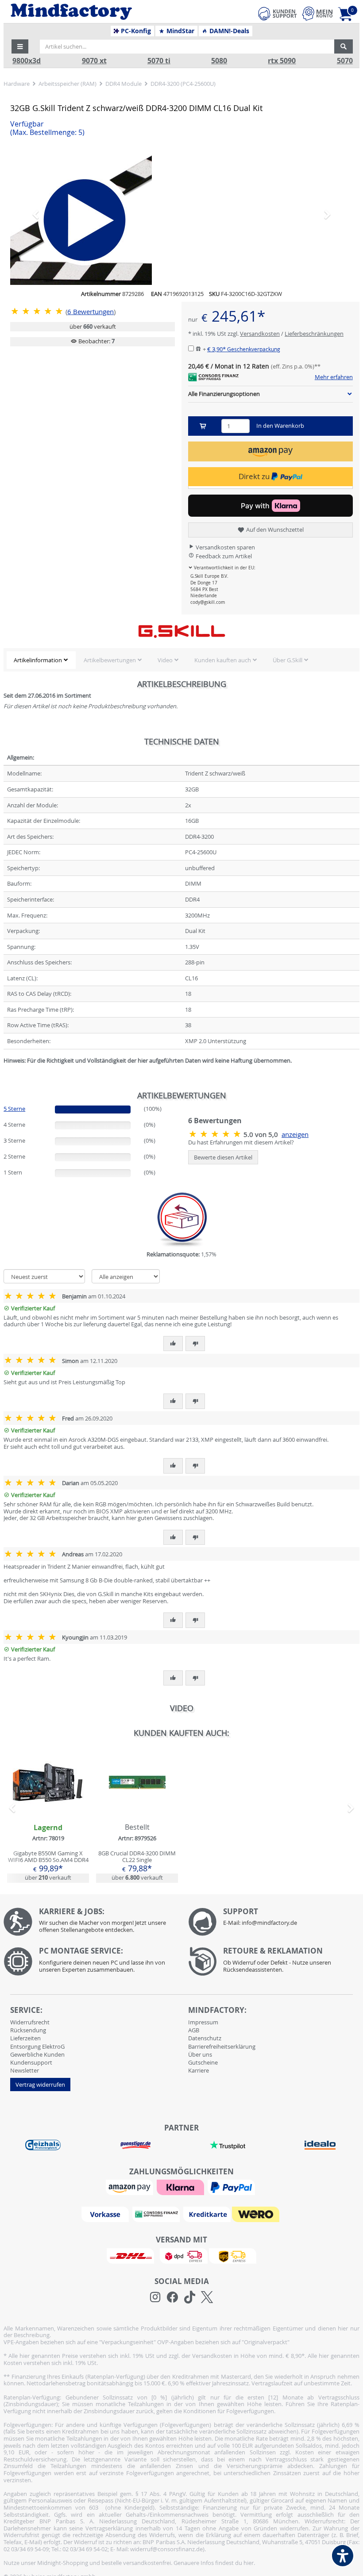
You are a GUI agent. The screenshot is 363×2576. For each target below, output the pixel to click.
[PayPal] (232, 2187)
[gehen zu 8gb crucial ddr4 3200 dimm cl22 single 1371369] (137, 1815)
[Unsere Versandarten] (181, 2255)
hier (249, 2563)
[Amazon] (131, 2187)
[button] (20, 46)
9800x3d (27, 61)
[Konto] (317, 13)
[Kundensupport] (278, 12)
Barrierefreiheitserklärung (222, 2046)
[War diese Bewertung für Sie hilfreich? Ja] (173, 1344)
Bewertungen (91, 312)
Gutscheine (203, 2062)
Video (165, 660)
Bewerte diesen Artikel (223, 1157)
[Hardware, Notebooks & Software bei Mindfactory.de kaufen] (104, 12)
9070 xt (94, 61)
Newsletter (25, 2070)
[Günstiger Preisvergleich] (135, 2144)
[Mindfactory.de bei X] (207, 2297)
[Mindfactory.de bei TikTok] (190, 2297)
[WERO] (257, 2214)
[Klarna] (181, 2187)
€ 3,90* (244, 349)
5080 (219, 61)
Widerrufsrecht (30, 2022)
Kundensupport (31, 2062)
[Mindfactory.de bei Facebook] (172, 2297)
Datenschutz (205, 2038)
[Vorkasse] (106, 2214)
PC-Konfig (135, 31)
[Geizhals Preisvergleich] (43, 2144)
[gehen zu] (4, 1071)
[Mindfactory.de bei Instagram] (155, 2297)
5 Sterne (14, 1109)
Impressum (203, 2022)
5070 (345, 61)
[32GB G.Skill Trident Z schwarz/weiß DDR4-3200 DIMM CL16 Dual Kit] (38, 311)
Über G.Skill (288, 660)
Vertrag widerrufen (40, 2085)
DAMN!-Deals (228, 31)
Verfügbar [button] (47, 128)
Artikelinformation (38, 660)
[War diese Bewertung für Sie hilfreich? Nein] (195, 1344)
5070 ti (159, 61)
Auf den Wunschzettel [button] (274, 530)
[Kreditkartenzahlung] (207, 2214)
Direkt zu (255, 476)
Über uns (200, 2054)
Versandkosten (260, 334)
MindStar (180, 31)
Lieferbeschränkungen (314, 334)
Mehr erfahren (334, 377)
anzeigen (295, 1134)
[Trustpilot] (228, 2144)
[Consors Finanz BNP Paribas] (157, 2214)
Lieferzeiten (25, 2038)
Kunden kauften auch (223, 660)
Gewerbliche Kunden (37, 2054)
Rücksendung (28, 2030)
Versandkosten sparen (225, 547)
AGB (194, 2030)
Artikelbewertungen (110, 660)
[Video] (181, 214)
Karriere (199, 2070)
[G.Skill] (181, 631)
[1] (270, 451)
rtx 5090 (282, 61)
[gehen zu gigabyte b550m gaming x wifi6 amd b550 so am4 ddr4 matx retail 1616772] (48, 1815)
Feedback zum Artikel (223, 556)
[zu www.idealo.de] (320, 2145)
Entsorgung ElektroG (37, 2046)
